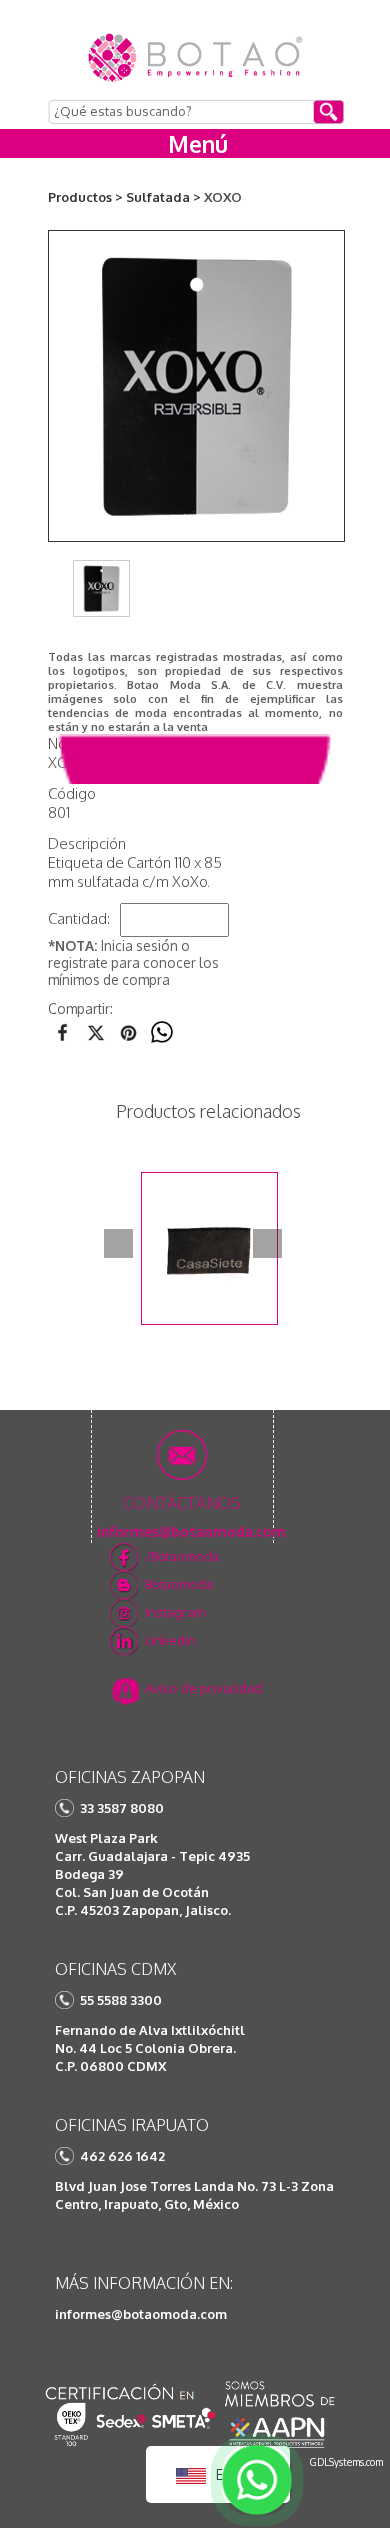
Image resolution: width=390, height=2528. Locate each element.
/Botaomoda (182, 1556)
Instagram (175, 1612)
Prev (118, 1243)
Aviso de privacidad (203, 1688)
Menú (198, 143)
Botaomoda (179, 1584)
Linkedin (170, 1640)
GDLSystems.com (346, 2462)
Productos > (85, 197)
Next (267, 1243)
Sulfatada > (163, 197)
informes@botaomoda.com (141, 2314)
